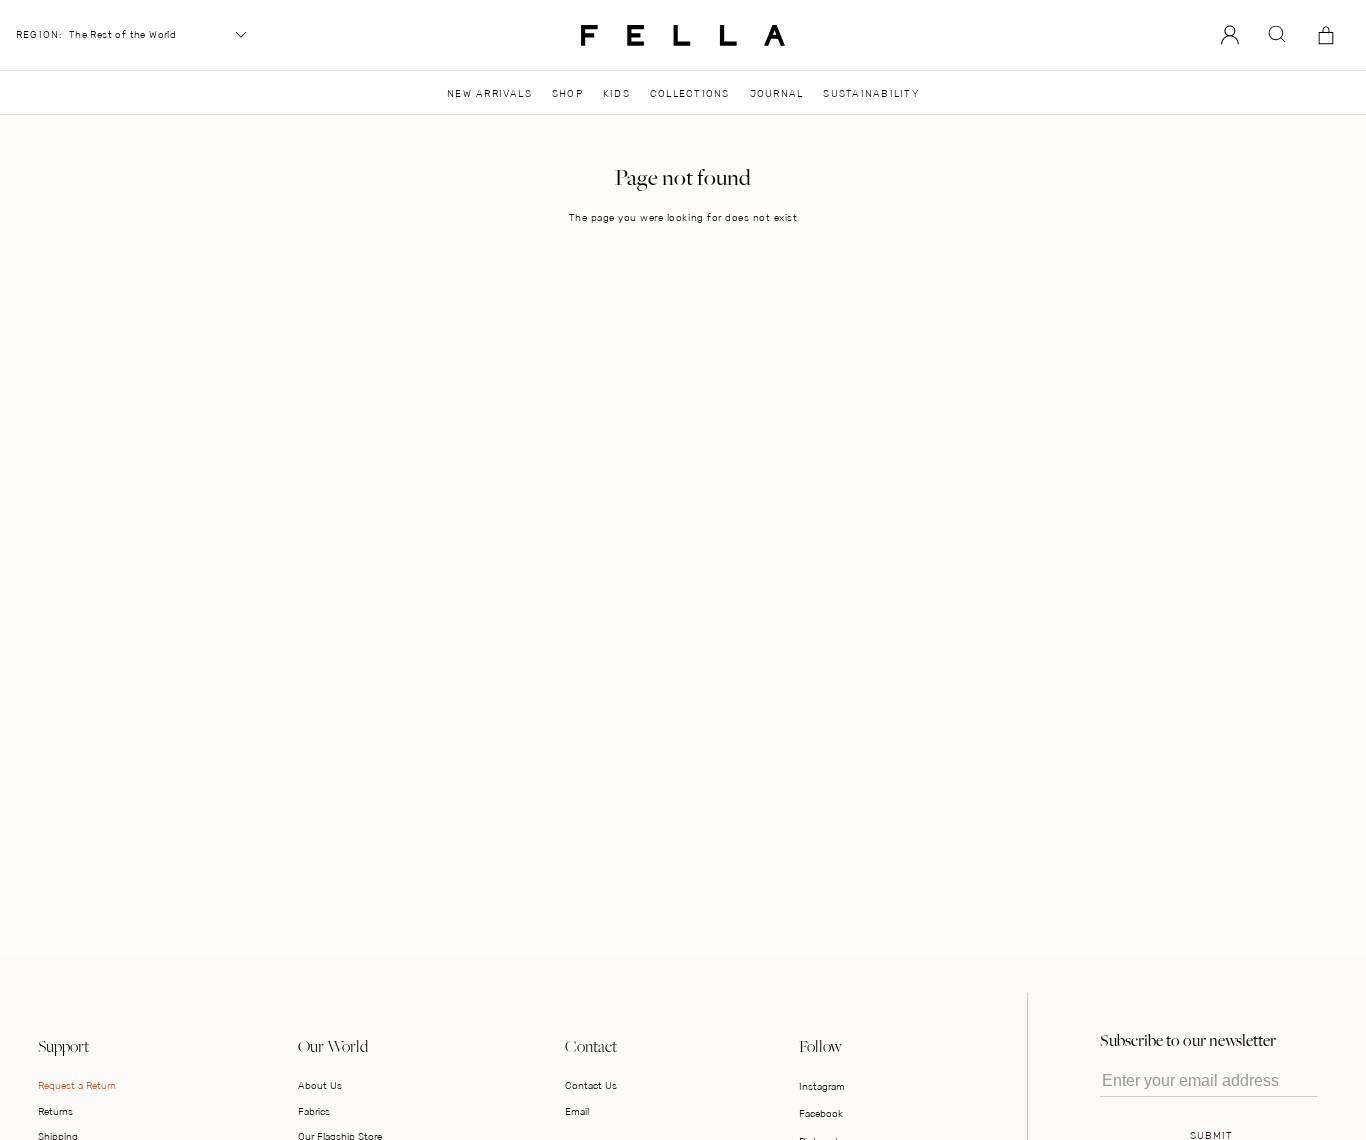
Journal (777, 93)
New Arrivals (489, 93)
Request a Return (77, 1085)
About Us (320, 1085)
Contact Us (591, 1085)
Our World (333, 1046)
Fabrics (314, 1111)
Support (63, 1046)
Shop (567, 93)
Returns (55, 1111)
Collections (690, 93)
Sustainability (870, 93)
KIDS (616, 93)
